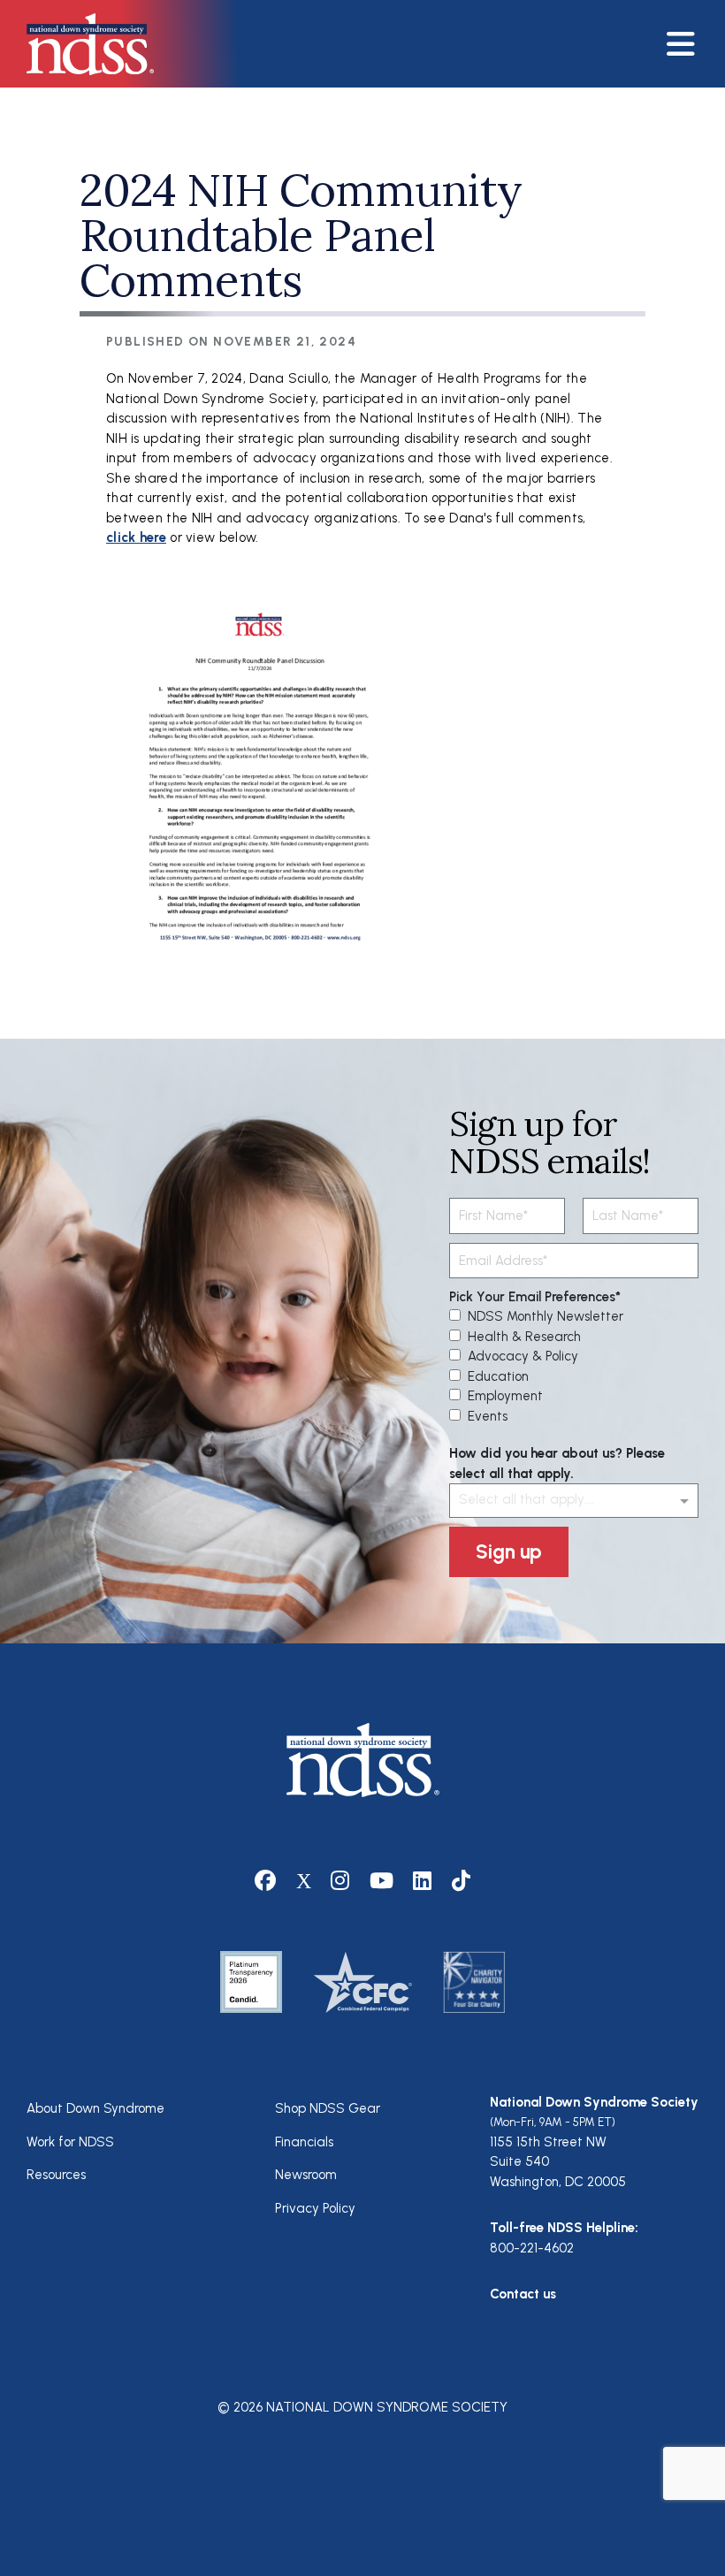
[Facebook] (266, 1881)
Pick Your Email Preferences (532, 1297)
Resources (56, 2175)
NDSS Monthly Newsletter (546, 1316)
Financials (304, 2142)
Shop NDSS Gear (328, 2108)
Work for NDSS (70, 2142)
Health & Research (524, 1337)
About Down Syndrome (95, 2108)
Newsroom (306, 2175)
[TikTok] (462, 1881)
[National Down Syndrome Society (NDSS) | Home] (363, 1760)
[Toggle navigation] (689, 44)
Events (488, 1416)
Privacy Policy (315, 2208)
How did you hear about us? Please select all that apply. (557, 1463)
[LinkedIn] (423, 1881)
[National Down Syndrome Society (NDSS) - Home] (81, 44)
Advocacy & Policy (523, 1356)
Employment (505, 1396)
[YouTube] (382, 1881)
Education (498, 1376)
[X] (304, 1881)
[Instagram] (340, 1881)
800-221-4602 (532, 2248)
